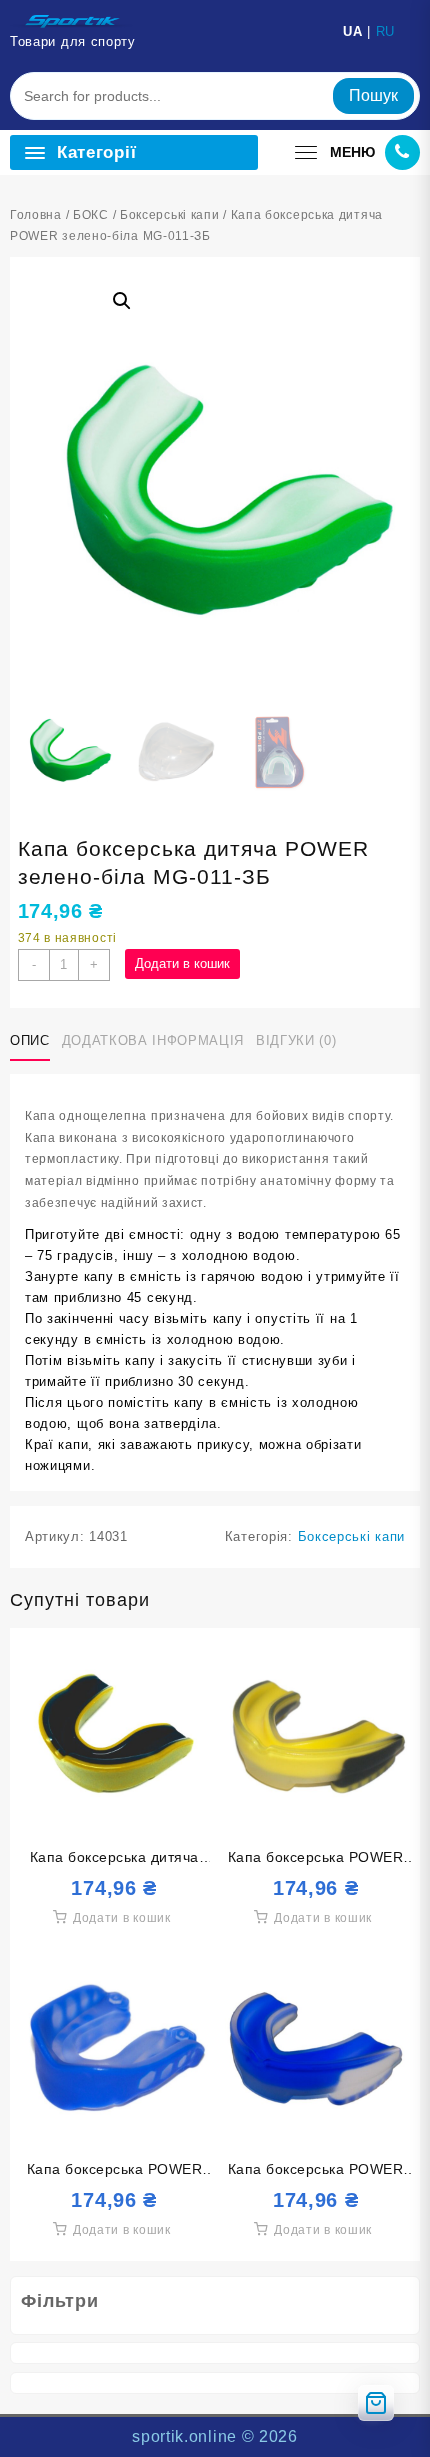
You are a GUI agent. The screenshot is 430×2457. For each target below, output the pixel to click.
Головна (36, 215)
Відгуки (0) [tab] (296, 1040)
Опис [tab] (30, 1040)
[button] (122, 301)
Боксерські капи (170, 215)
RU (385, 31)
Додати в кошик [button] (122, 1918)
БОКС (91, 215)
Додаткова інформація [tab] (153, 1040)
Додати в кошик (182, 963)
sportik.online (184, 2436)
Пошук (373, 95)
